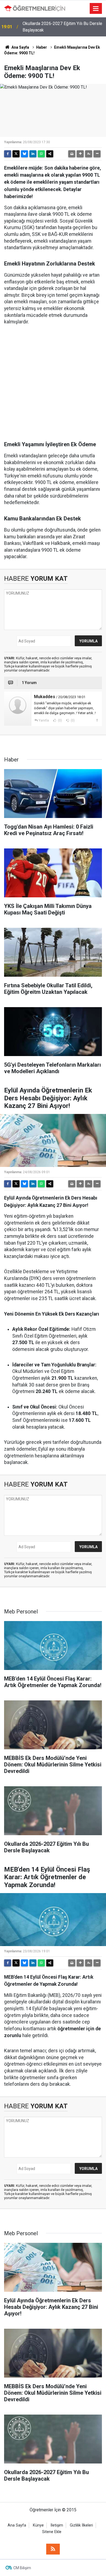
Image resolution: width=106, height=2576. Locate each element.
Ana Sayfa (20, 47)
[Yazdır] (72, 154)
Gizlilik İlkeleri (81, 2525)
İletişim (57, 2525)
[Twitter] (16, 154)
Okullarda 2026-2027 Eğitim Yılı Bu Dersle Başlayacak (62, 27)
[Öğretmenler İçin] (35, 8)
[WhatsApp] (41, 154)
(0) (60, 720)
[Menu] (96, 9)
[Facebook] (8, 154)
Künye (38, 2525)
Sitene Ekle (52, 2532)
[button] (80, 154)
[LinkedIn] (33, 154)
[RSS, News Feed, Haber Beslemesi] (53, 2549)
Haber (42, 47)
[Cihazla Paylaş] (50, 154)
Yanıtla (44, 720)
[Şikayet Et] (97, 720)
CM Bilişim (22, 2568)
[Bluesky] (24, 154)
